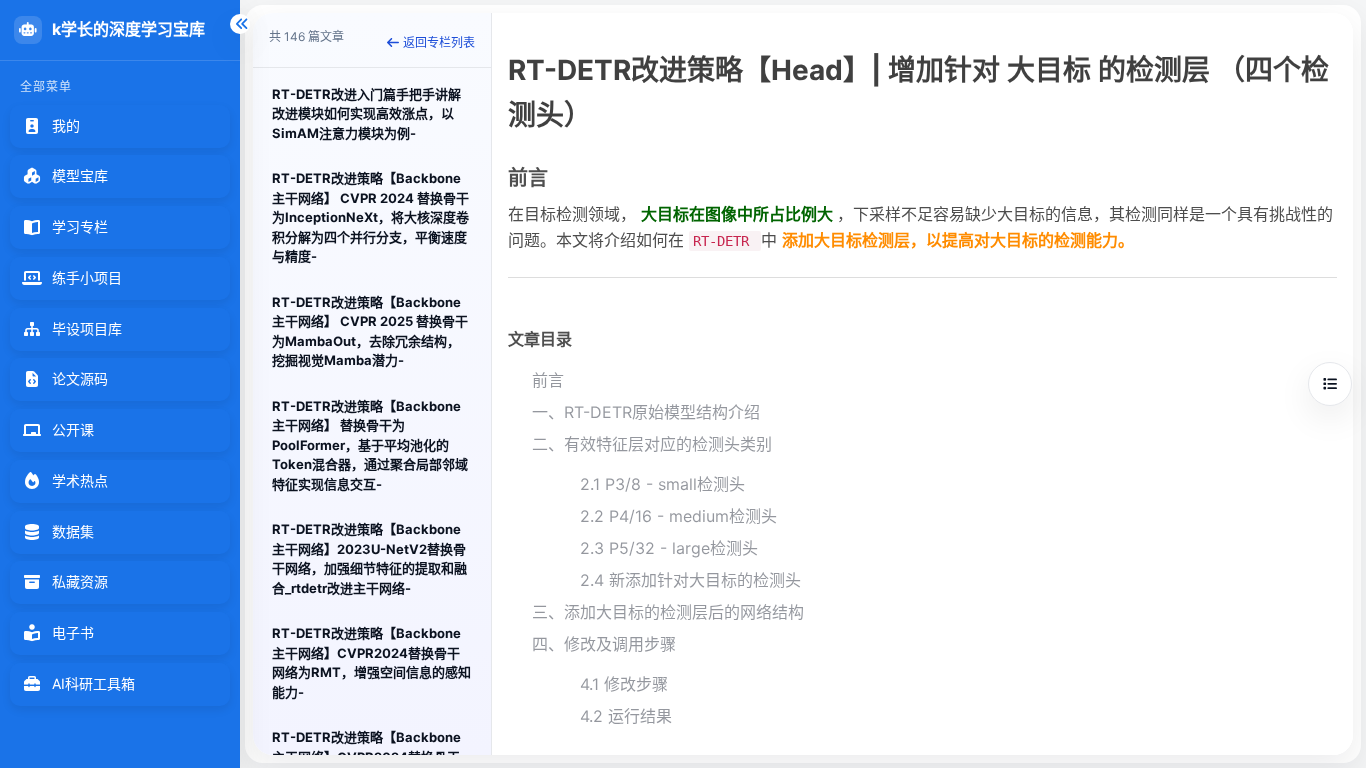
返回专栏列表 (439, 42)
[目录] (1330, 384)
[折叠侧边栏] (240, 24)
